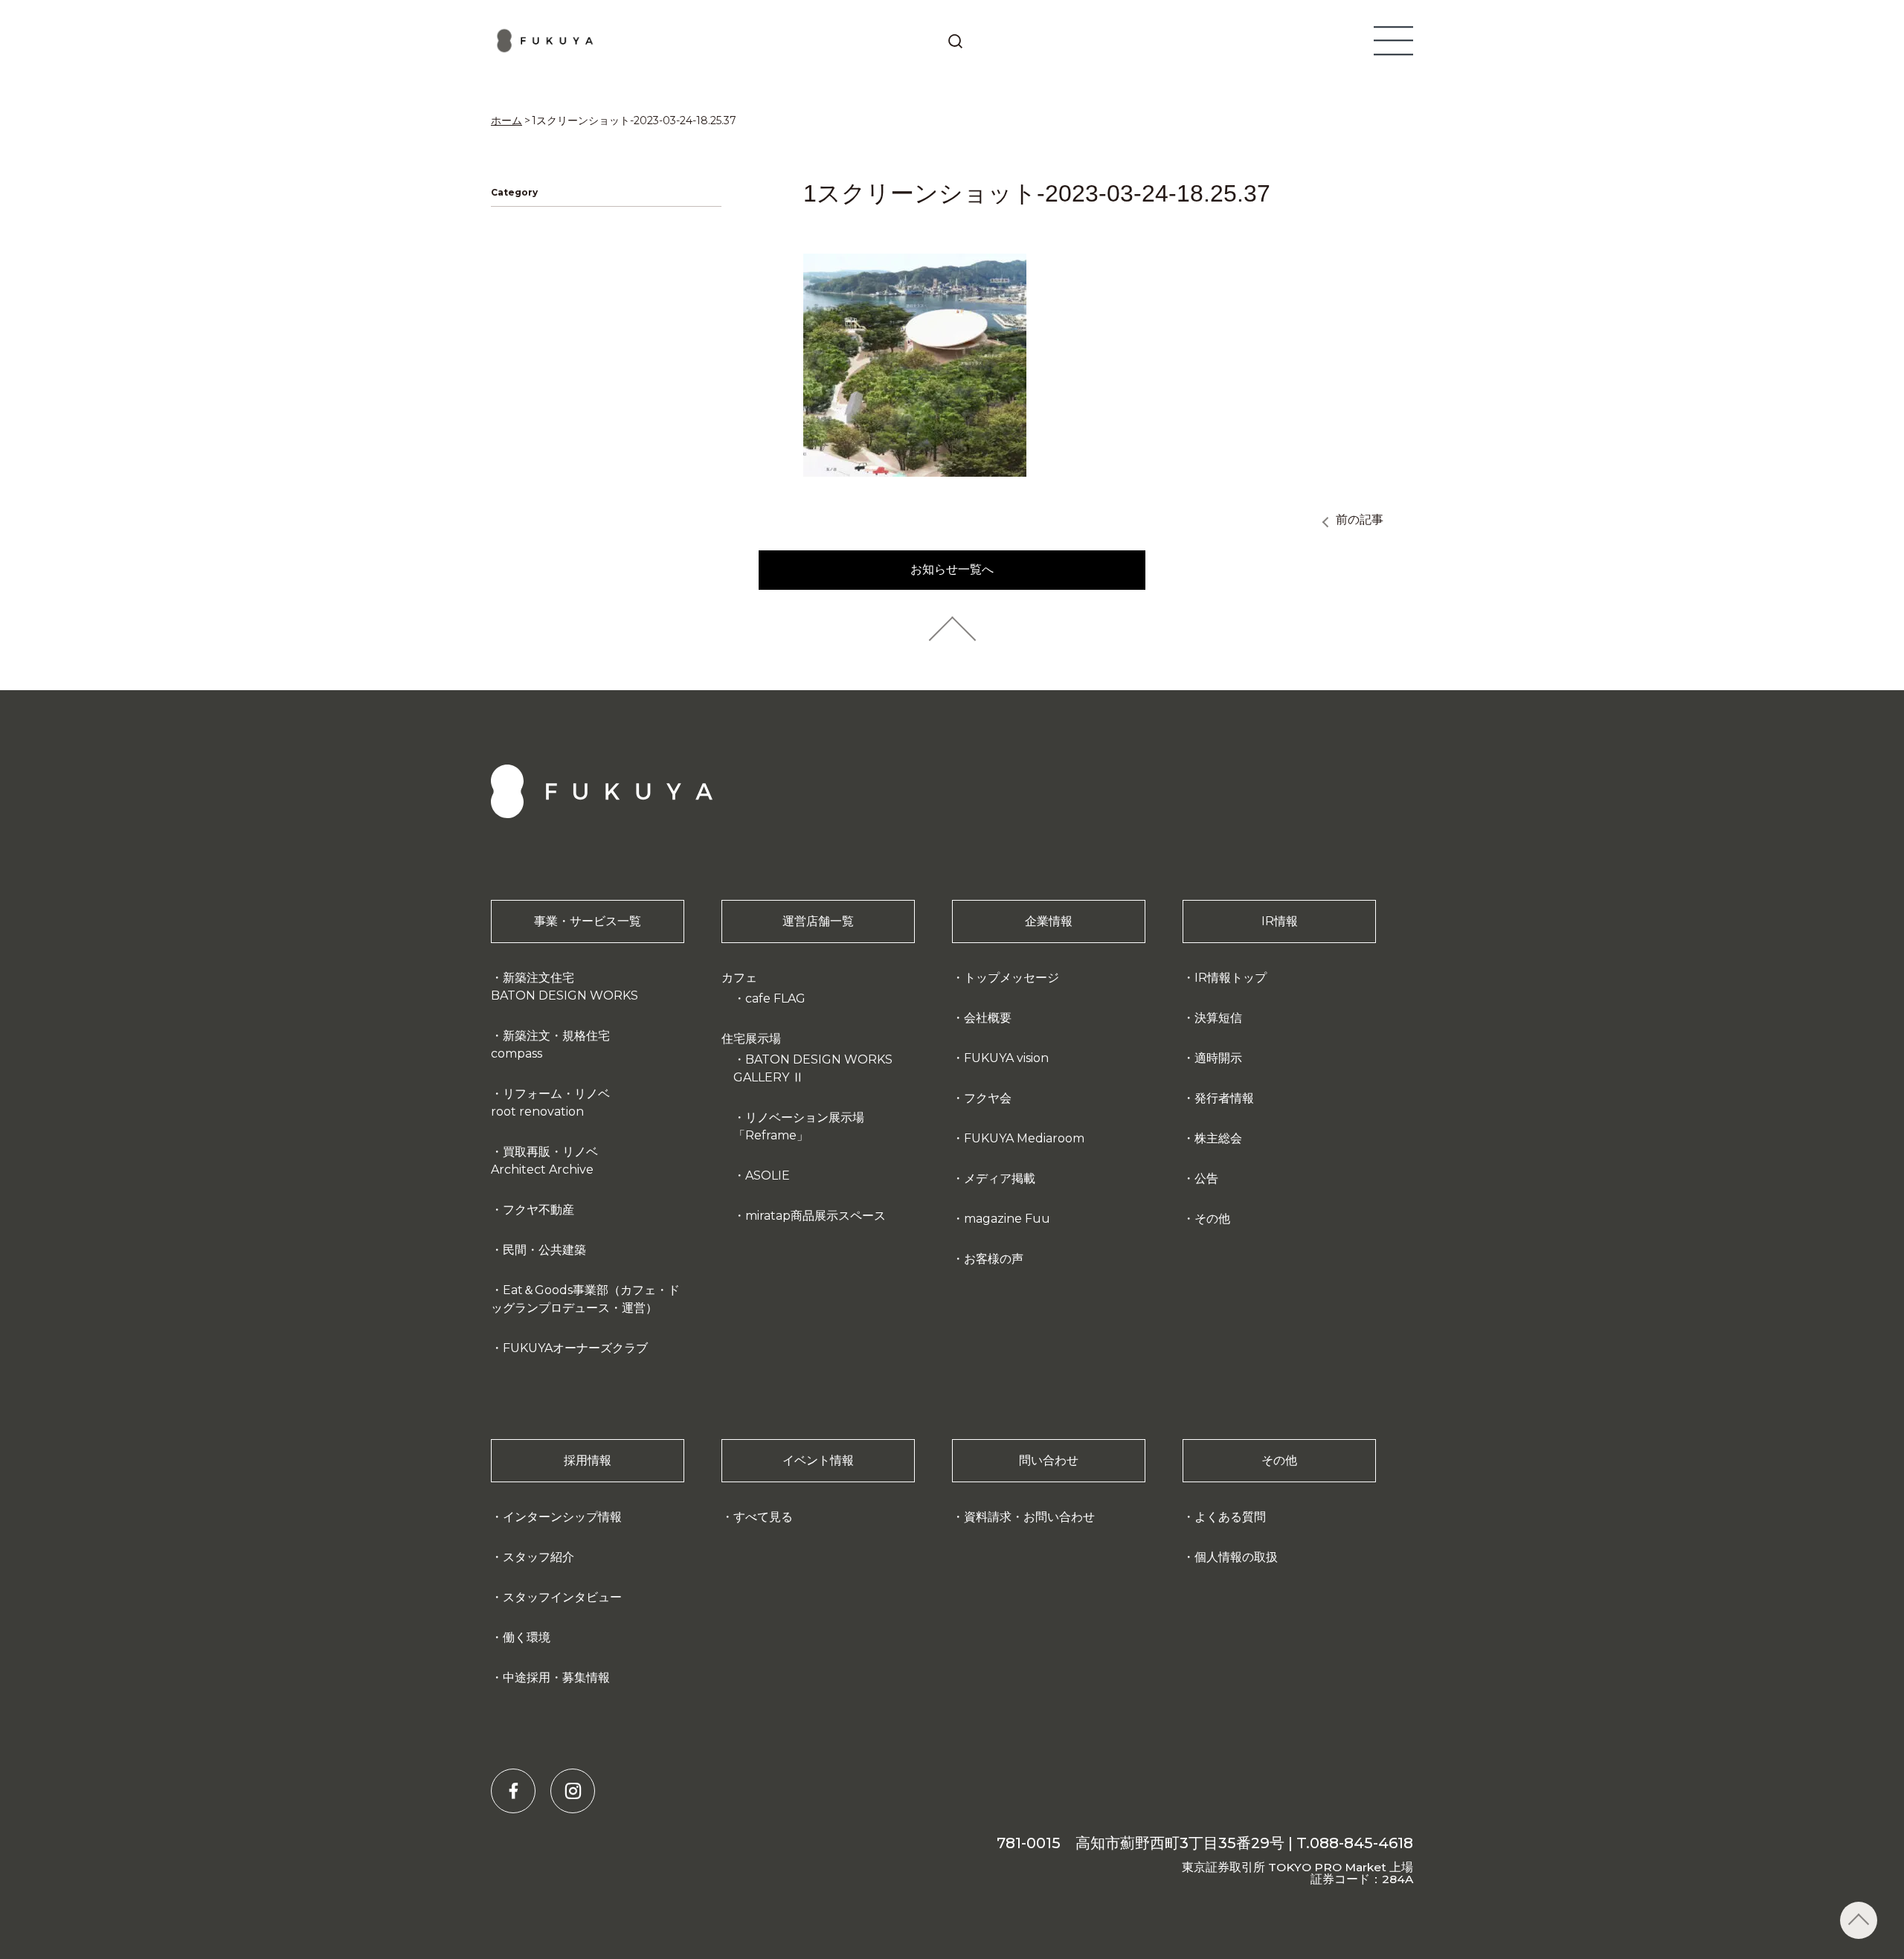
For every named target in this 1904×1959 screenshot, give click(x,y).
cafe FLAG (775, 998)
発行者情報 (1224, 1098)
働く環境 (527, 1637)
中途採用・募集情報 (556, 1677)
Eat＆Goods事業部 (585, 1299)
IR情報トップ (1231, 978)
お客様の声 (994, 1259)
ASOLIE (768, 1175)
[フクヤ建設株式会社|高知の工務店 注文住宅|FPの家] (546, 41)
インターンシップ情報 (562, 1517)
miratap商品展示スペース (816, 1216)
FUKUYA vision (1006, 1058)
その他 (1212, 1219)
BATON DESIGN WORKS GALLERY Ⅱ (813, 1068)
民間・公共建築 (544, 1250)
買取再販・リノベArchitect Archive (544, 1161)
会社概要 (988, 1018)
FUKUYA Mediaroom (1024, 1138)
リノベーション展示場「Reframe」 (799, 1126)
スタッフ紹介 (538, 1557)
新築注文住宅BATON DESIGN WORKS (565, 987)
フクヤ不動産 (538, 1210)
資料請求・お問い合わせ (1029, 1517)
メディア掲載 (1000, 1178)
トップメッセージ (1011, 978)
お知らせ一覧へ (952, 569)
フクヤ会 (988, 1098)
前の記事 (1360, 519)
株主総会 (1218, 1138)
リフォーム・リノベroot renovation (550, 1103)
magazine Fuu (1007, 1219)
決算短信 (1218, 1018)
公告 (1206, 1178)
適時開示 (1218, 1058)
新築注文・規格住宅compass (550, 1045)
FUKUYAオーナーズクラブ (575, 1348)
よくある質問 (1230, 1517)
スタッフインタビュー (562, 1597)
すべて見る (763, 1517)
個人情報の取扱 (1236, 1557)
